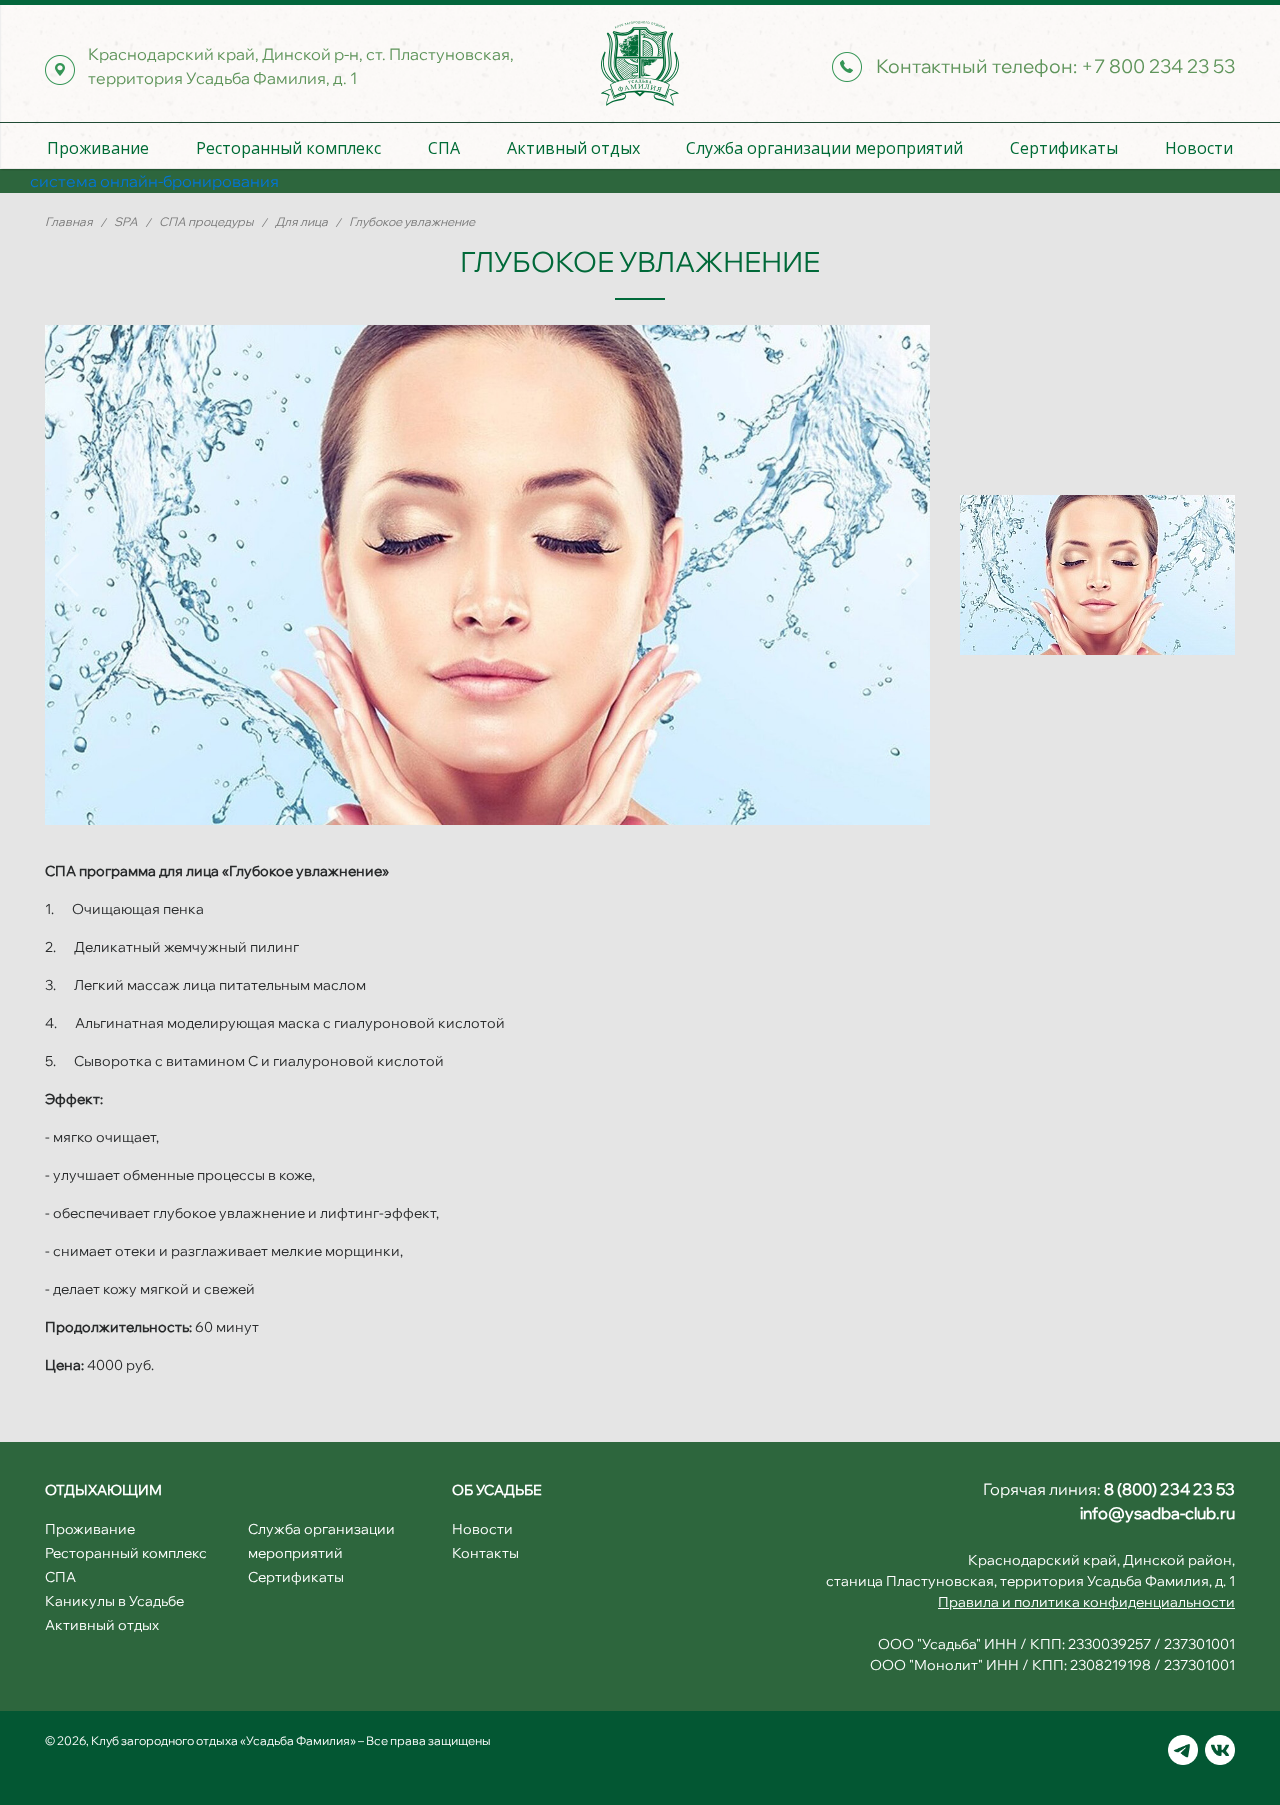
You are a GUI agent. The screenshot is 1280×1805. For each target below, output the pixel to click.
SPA (127, 221)
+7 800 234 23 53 (1158, 66)
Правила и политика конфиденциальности (1086, 1602)
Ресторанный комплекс (288, 148)
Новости (1199, 148)
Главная (70, 221)
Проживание (98, 148)
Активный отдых (573, 148)
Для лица (302, 221)
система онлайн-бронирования (154, 181)
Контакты (485, 1553)
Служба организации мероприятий (824, 148)
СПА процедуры (207, 221)
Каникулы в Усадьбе (114, 1601)
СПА (444, 148)
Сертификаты (1064, 148)
